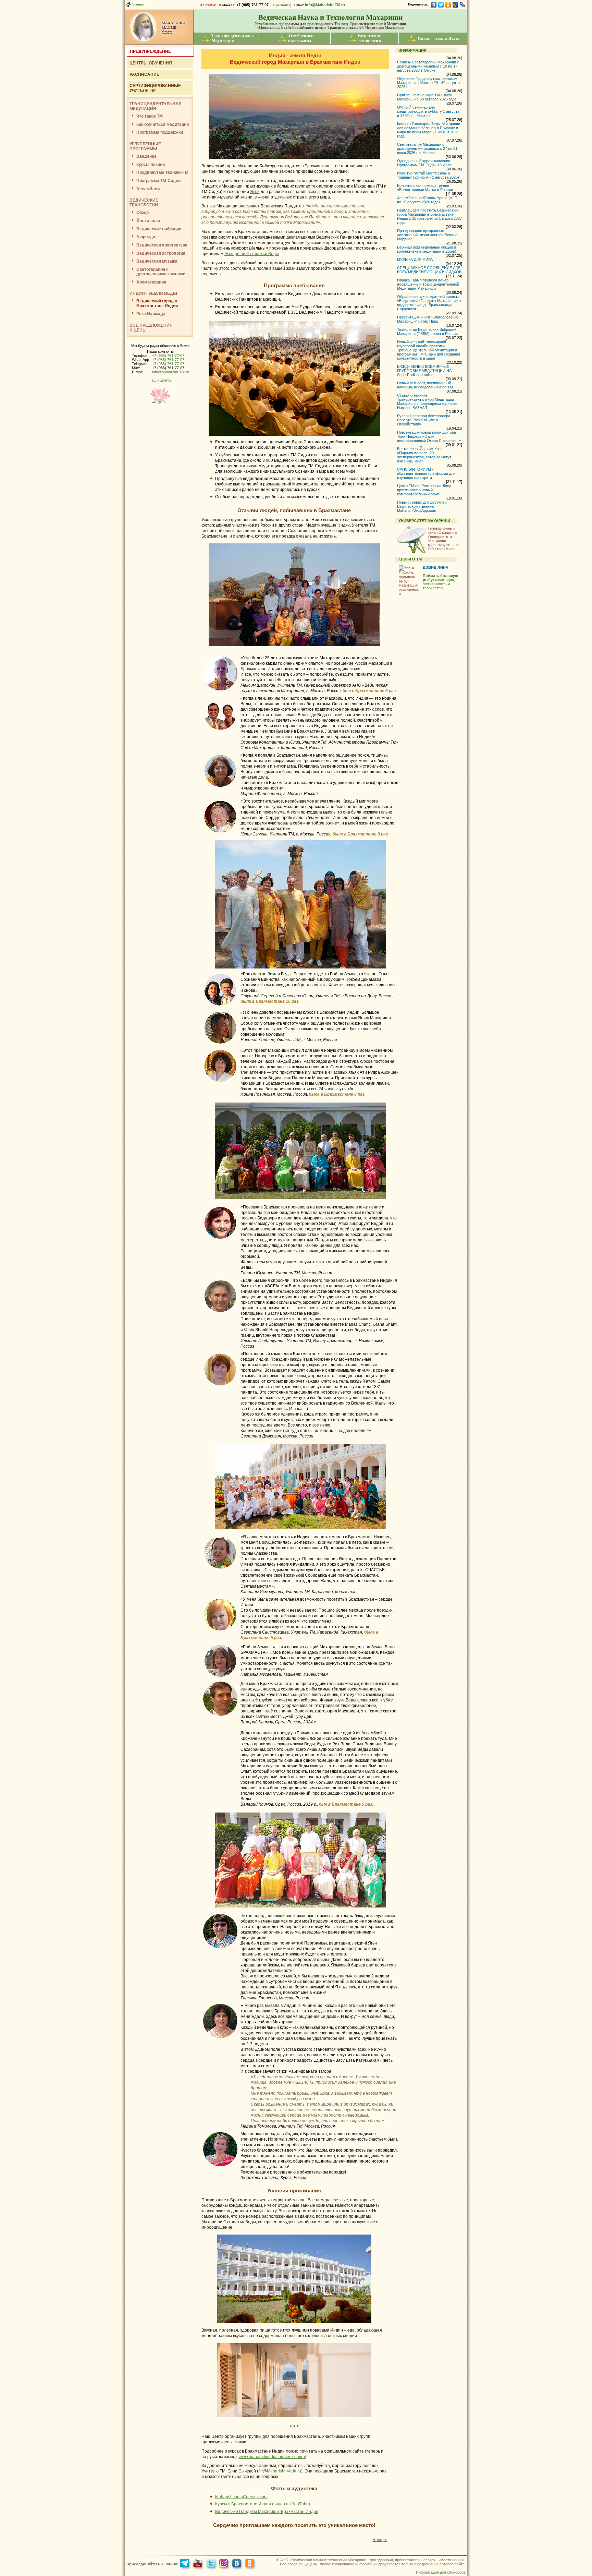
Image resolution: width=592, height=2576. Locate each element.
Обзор (143, 213)
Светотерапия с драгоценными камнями (161, 272)
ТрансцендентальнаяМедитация (233, 38)
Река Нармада (151, 314)
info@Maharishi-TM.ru (325, 5)
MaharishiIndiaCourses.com (241, 2497)
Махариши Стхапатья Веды (252, 254)
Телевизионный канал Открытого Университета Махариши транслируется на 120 (443, 539)
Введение (146, 156)
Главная (137, 4)
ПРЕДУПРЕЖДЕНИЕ (150, 51)
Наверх (380, 2540)
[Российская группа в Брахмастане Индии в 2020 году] (300, 1910)
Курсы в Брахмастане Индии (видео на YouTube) (263, 2504)
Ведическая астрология (161, 253)
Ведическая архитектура (162, 245)
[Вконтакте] (238, 2564)
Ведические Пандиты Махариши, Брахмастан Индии (267, 2512)
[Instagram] (225, 2564)
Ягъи (255, 192)
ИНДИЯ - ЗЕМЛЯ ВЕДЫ (153, 293)
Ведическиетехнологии (369, 38)
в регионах (281, 5)
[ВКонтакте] (434, 5)
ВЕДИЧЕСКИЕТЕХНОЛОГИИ (144, 203)
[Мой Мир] (455, 5)
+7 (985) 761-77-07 (168, 356)
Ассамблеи (148, 189)
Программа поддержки (160, 132)
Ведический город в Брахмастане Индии (157, 303)
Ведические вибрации (159, 229)
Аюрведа (146, 237)
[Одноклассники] (448, 5)
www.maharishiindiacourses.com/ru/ (272, 2457)
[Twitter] (441, 5)
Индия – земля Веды (438, 38)
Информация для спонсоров (441, 2572)
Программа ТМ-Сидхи (158, 181)
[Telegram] (186, 2564)
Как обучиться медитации (163, 124)
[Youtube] (199, 2564)
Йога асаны (148, 221)
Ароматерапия (151, 282)
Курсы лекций (151, 165)
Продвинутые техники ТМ (162, 172)
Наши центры (161, 380)
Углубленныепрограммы (301, 38)
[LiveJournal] (463, 5)
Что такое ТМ (150, 116)
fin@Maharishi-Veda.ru (280, 2471)
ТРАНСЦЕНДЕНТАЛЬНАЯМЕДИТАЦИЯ (156, 106)
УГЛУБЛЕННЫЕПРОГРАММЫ (145, 146)
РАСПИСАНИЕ (144, 74)
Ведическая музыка (157, 261)
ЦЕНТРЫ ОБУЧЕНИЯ (151, 63)
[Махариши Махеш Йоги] (159, 43)
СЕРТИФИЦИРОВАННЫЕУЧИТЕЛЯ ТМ (155, 88)
